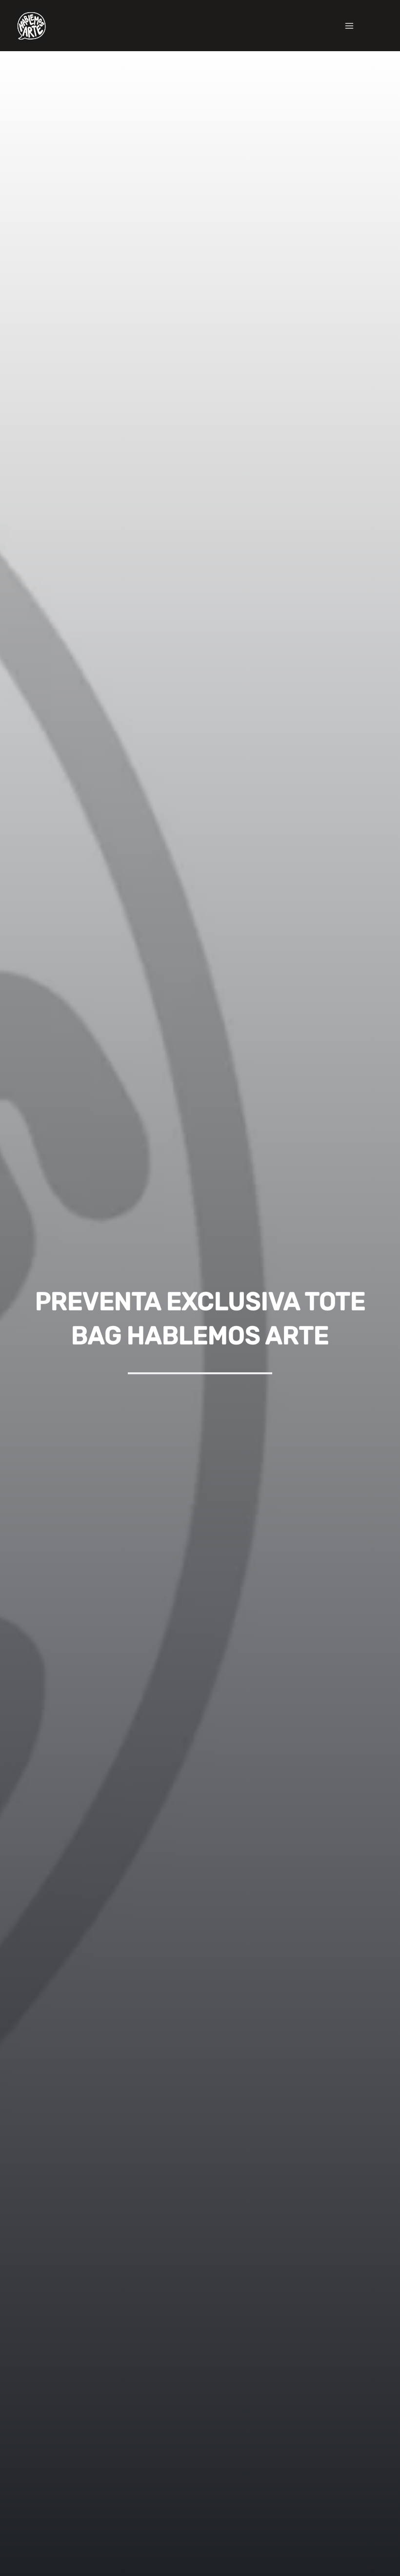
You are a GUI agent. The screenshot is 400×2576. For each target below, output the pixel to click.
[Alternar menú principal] (349, 26)
